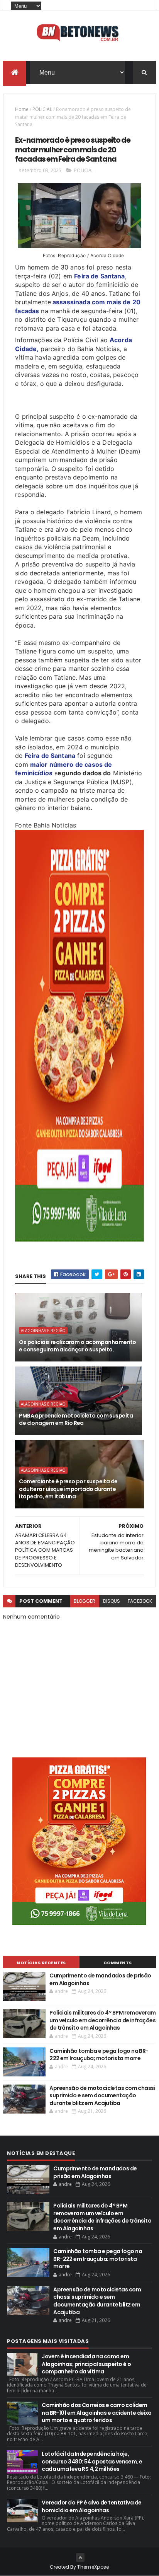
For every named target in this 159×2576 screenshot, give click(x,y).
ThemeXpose (93, 2567)
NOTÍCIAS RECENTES (41, 1963)
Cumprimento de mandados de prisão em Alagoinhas (100, 1979)
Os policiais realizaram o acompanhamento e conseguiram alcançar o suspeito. (78, 1346)
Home (22, 109)
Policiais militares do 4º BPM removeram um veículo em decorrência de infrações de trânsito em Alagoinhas (102, 2020)
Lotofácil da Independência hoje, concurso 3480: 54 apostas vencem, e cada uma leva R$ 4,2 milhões (92, 2461)
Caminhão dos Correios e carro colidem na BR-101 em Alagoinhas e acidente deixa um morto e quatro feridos (97, 2413)
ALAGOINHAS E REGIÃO (43, 1331)
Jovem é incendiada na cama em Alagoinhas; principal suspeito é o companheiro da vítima (86, 2364)
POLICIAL (42, 109)
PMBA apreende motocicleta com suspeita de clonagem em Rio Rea (76, 1419)
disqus (112, 1601)
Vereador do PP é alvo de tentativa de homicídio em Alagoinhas (91, 2506)
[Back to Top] (80, 2557)
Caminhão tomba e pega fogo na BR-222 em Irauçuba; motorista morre (99, 2055)
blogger (85, 1601)
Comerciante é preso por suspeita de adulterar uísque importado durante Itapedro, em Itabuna (68, 1489)
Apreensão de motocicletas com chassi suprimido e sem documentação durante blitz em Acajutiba (102, 2096)
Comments (118, 1963)
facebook (140, 1601)
